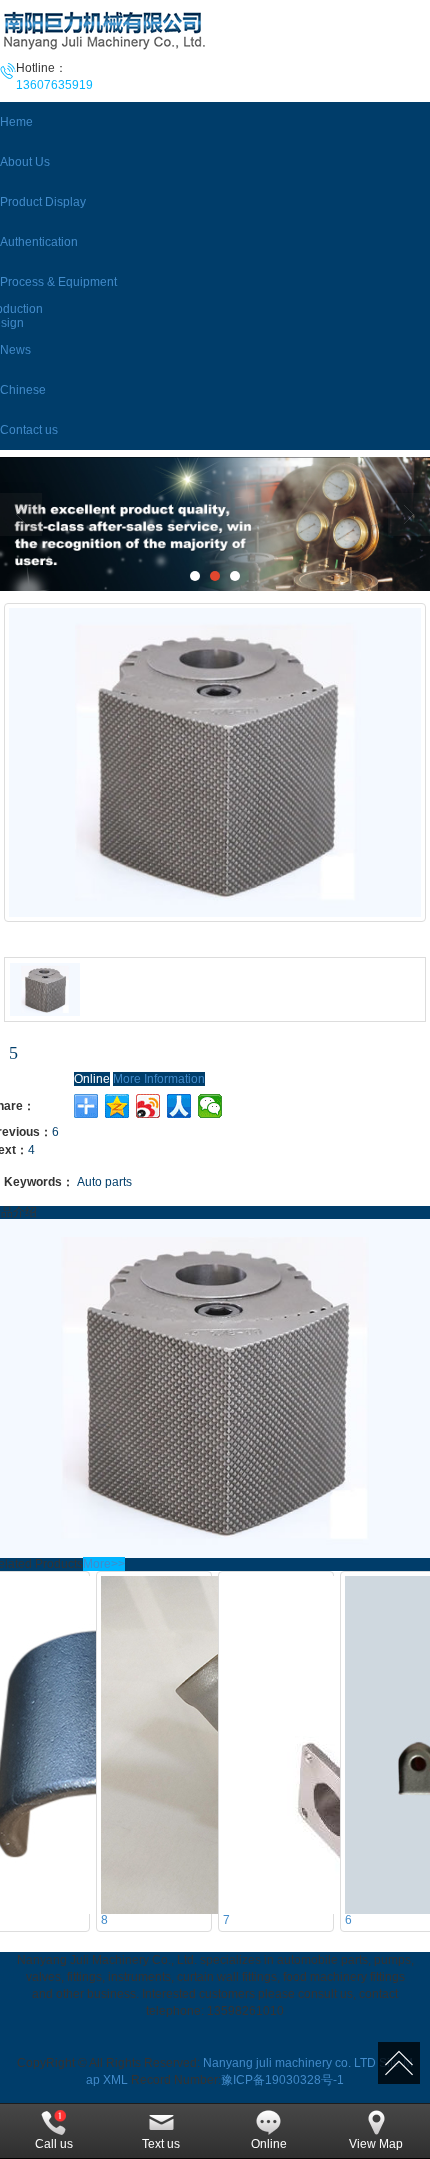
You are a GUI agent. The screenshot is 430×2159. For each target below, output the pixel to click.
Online (92, 1079)
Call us (54, 2144)
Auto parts (104, 1182)
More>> (104, 1564)
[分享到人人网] (179, 1106)
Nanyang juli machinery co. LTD (289, 2063)
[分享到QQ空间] (117, 1106)
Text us (161, 2144)
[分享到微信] (210, 1106)
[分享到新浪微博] (148, 1106)
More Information (159, 1079)
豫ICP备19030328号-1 (282, 2080)
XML (115, 2080)
